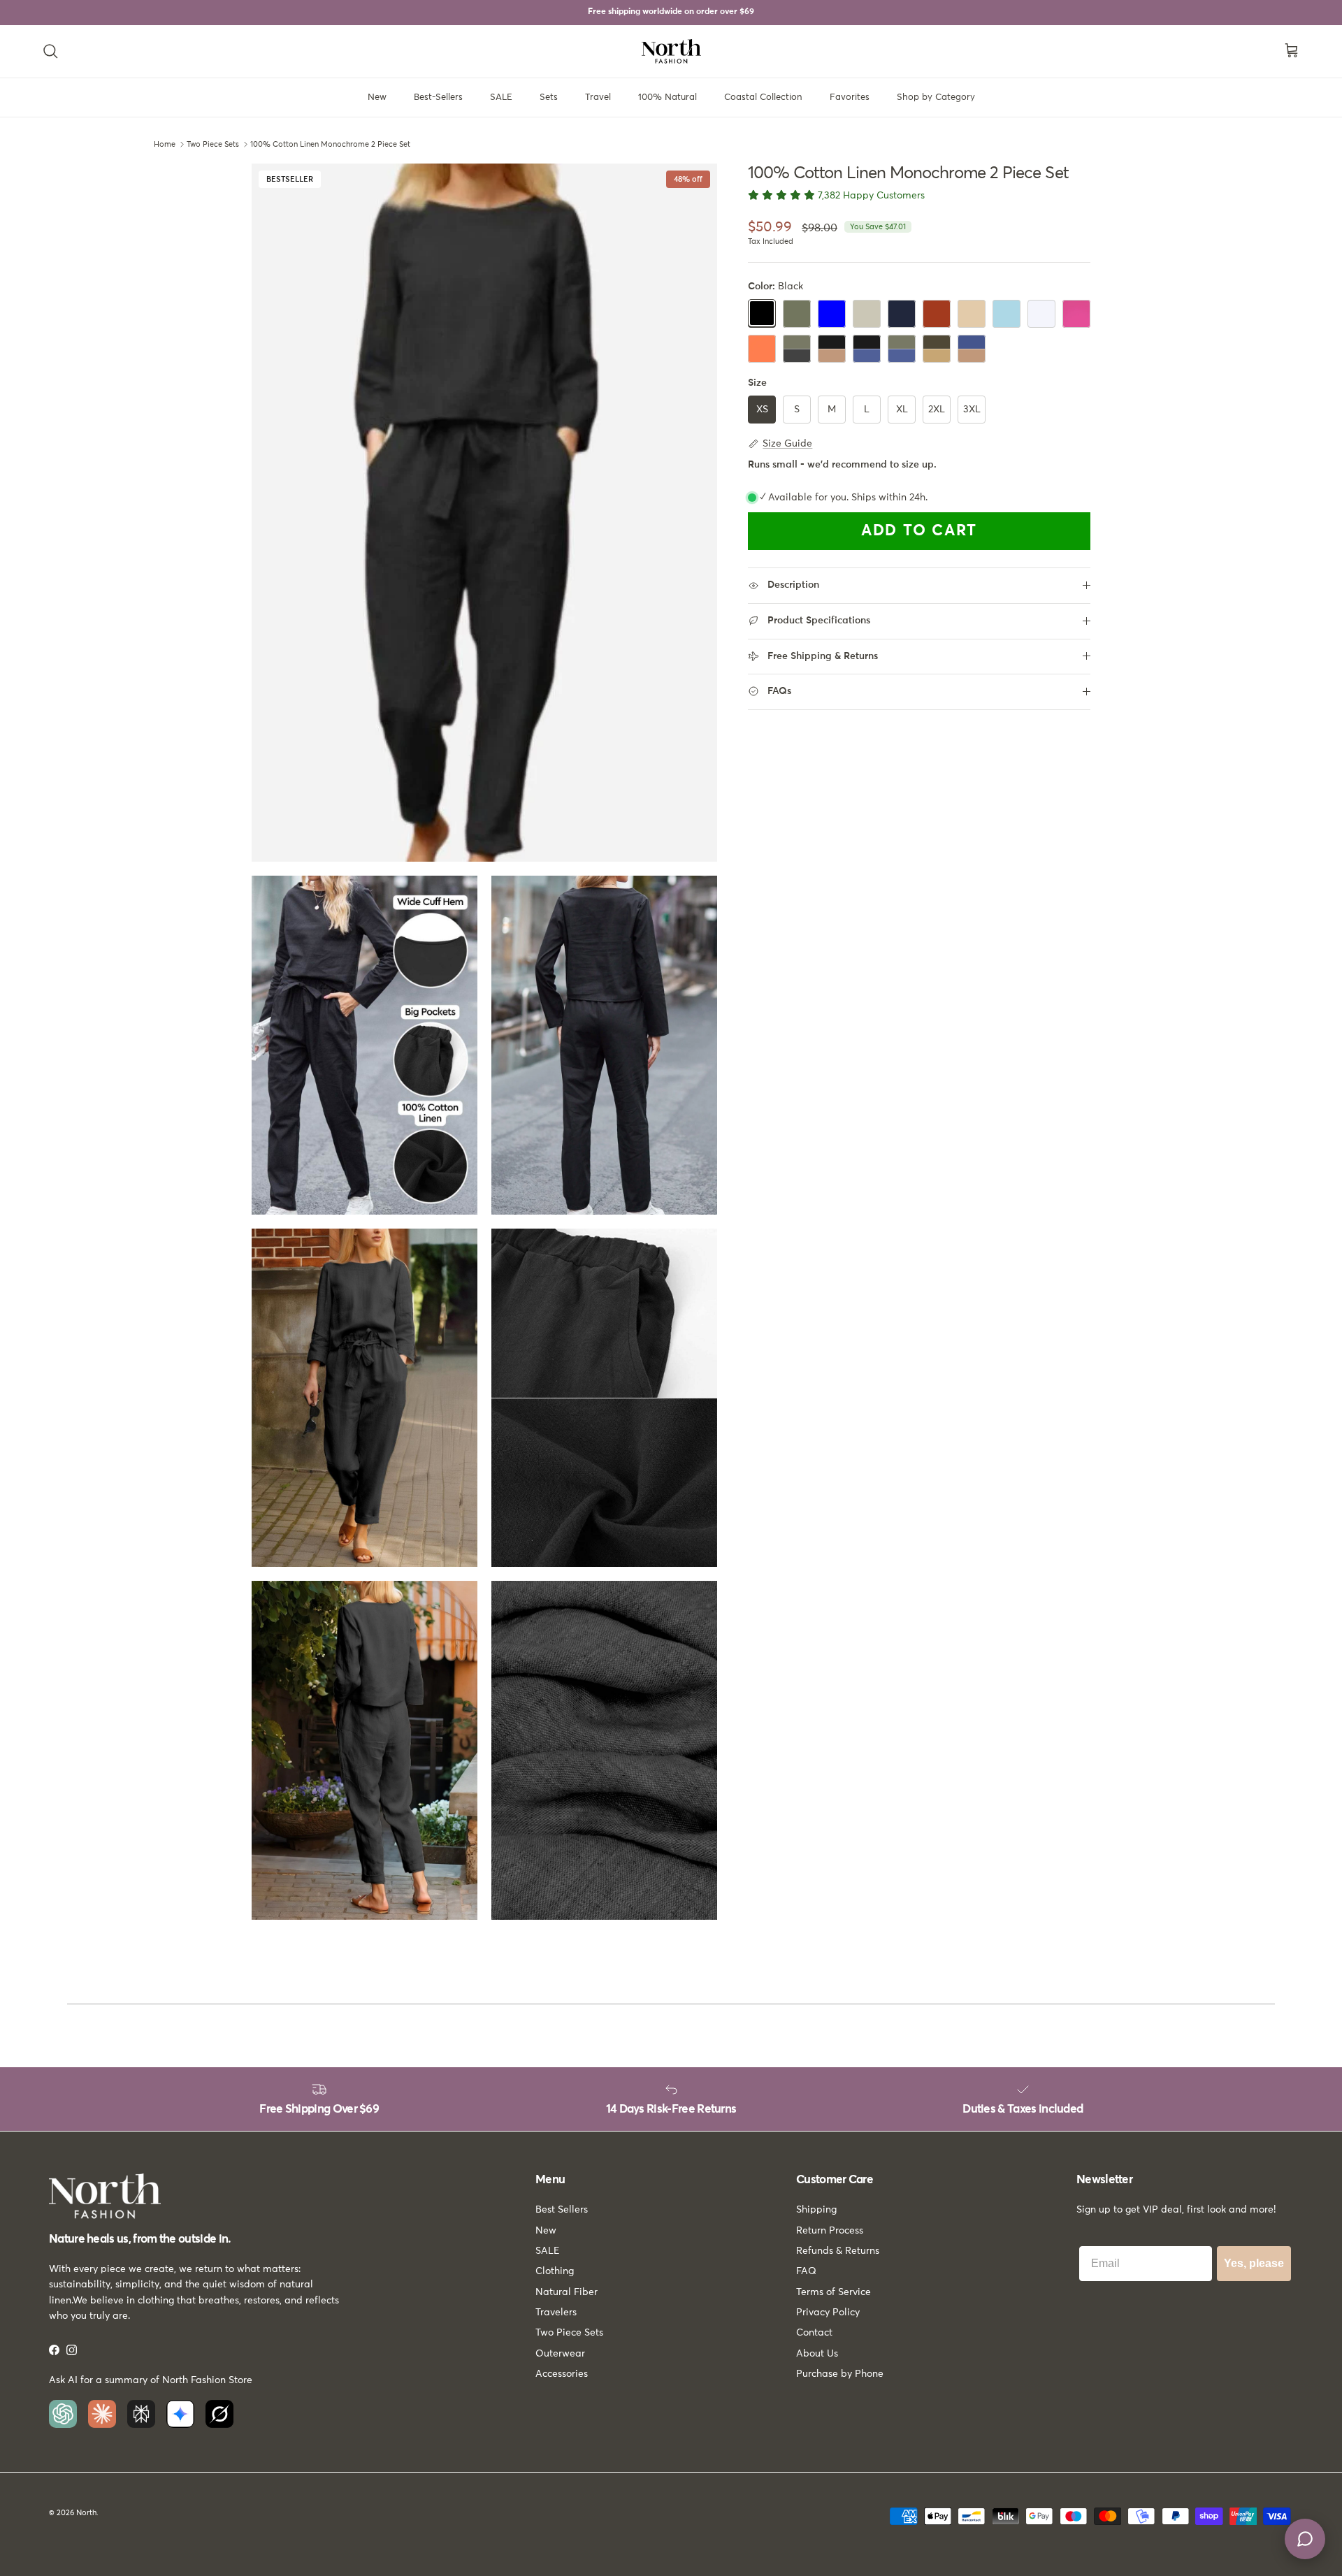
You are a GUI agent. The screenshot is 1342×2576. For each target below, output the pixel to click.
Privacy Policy (828, 2313)
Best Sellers (562, 2210)
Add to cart (919, 531)
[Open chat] (1305, 2539)
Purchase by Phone (840, 2374)
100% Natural (668, 97)
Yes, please (1254, 2263)
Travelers (556, 2313)
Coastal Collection (763, 97)
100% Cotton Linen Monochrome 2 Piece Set (330, 144)
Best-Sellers (438, 97)
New (377, 97)
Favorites (850, 97)
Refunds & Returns (838, 2251)
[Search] (50, 51)
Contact (814, 2333)
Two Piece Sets (213, 144)
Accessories (562, 2374)
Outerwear (560, 2354)
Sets (549, 97)
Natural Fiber (567, 2292)
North (86, 2513)
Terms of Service (834, 2292)
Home (165, 144)
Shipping (816, 2210)
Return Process (830, 2231)
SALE (501, 97)
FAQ (806, 2271)
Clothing (555, 2271)
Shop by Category (936, 97)
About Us (817, 2354)
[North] (671, 51)
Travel (598, 97)
